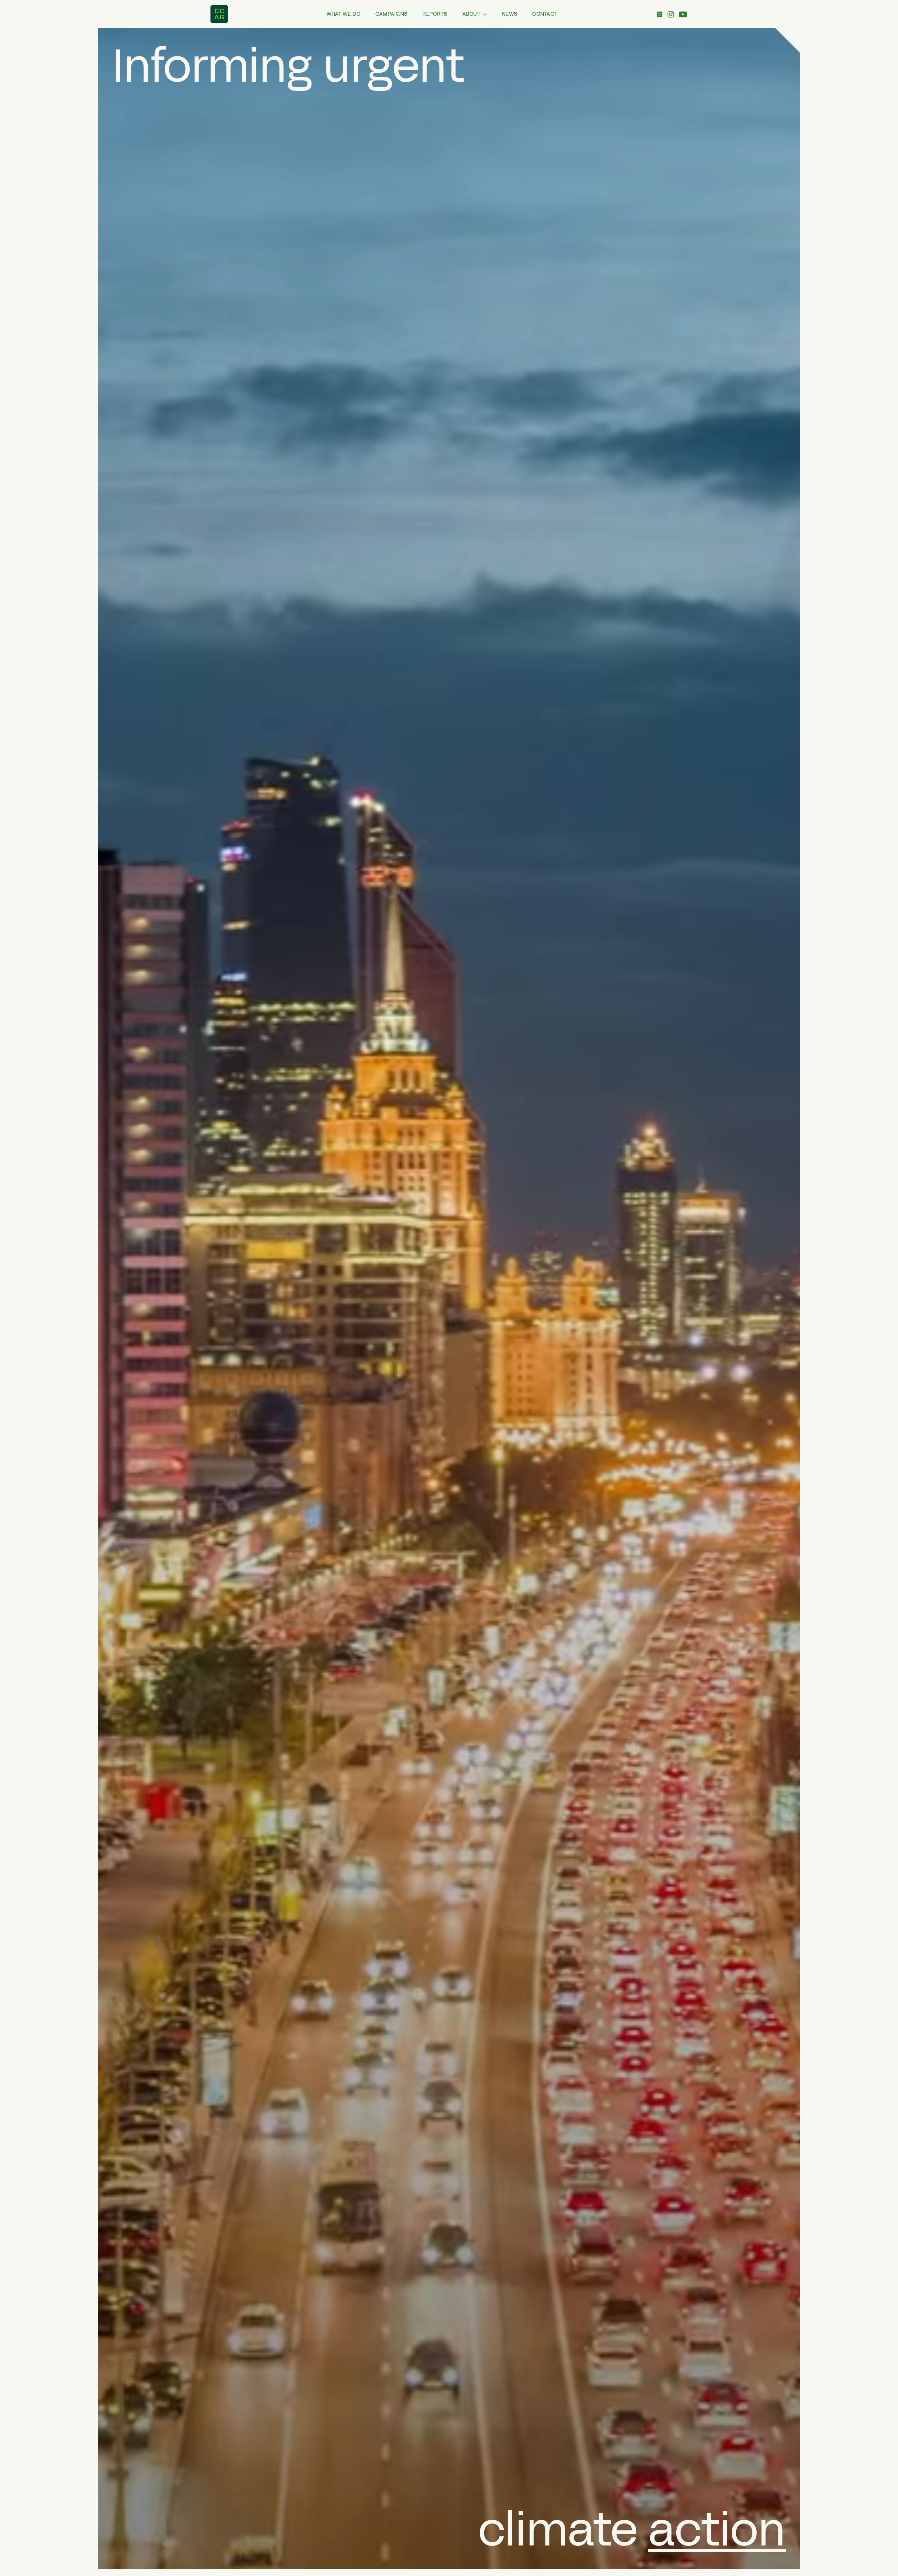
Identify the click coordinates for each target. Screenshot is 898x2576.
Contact (545, 14)
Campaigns (392, 14)
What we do (344, 14)
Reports (435, 14)
